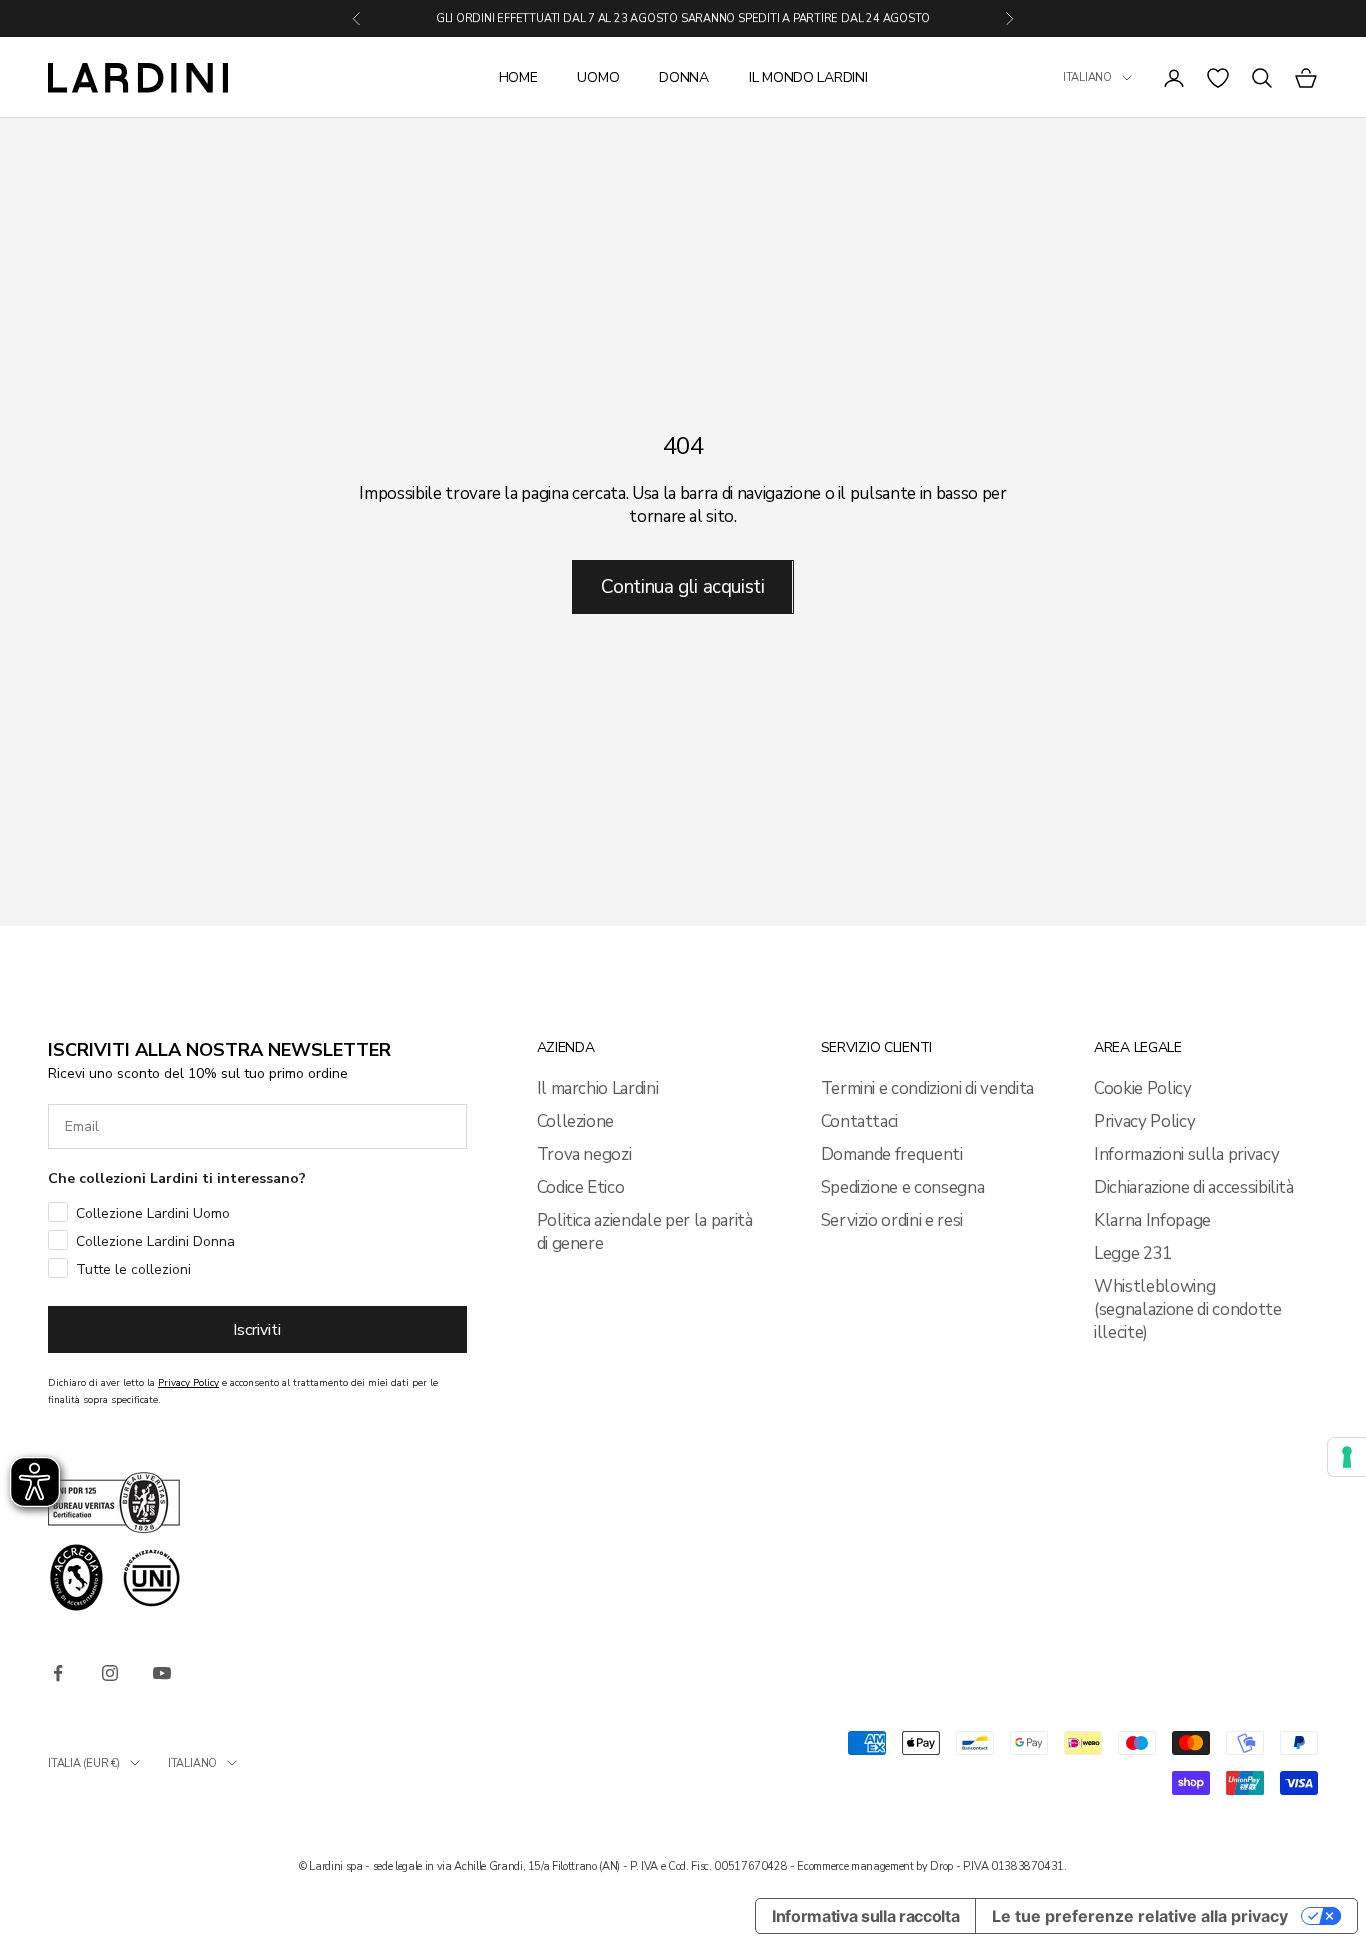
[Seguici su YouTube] (162, 1673)
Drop (941, 1866)
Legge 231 (1133, 1253)
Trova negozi (584, 1154)
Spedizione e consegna (903, 1187)
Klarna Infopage (1152, 1220)
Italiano (1087, 77)
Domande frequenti (892, 1154)
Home (518, 77)
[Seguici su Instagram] (110, 1673)
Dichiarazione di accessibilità (1194, 1187)
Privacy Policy (1144, 1121)
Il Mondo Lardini (808, 77)
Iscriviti (257, 1330)
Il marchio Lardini (598, 1088)
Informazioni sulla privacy (1186, 1154)
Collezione (576, 1121)
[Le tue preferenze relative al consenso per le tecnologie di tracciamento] (1347, 1457)
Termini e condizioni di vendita (927, 1088)
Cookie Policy (1143, 1088)
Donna (684, 77)
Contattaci (860, 1121)
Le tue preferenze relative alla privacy (1140, 1916)
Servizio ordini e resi (892, 1220)
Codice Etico (581, 1187)
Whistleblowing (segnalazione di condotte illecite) (1188, 1309)
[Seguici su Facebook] (58, 1673)
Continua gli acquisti (682, 587)
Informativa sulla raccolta (865, 1916)
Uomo (598, 77)
